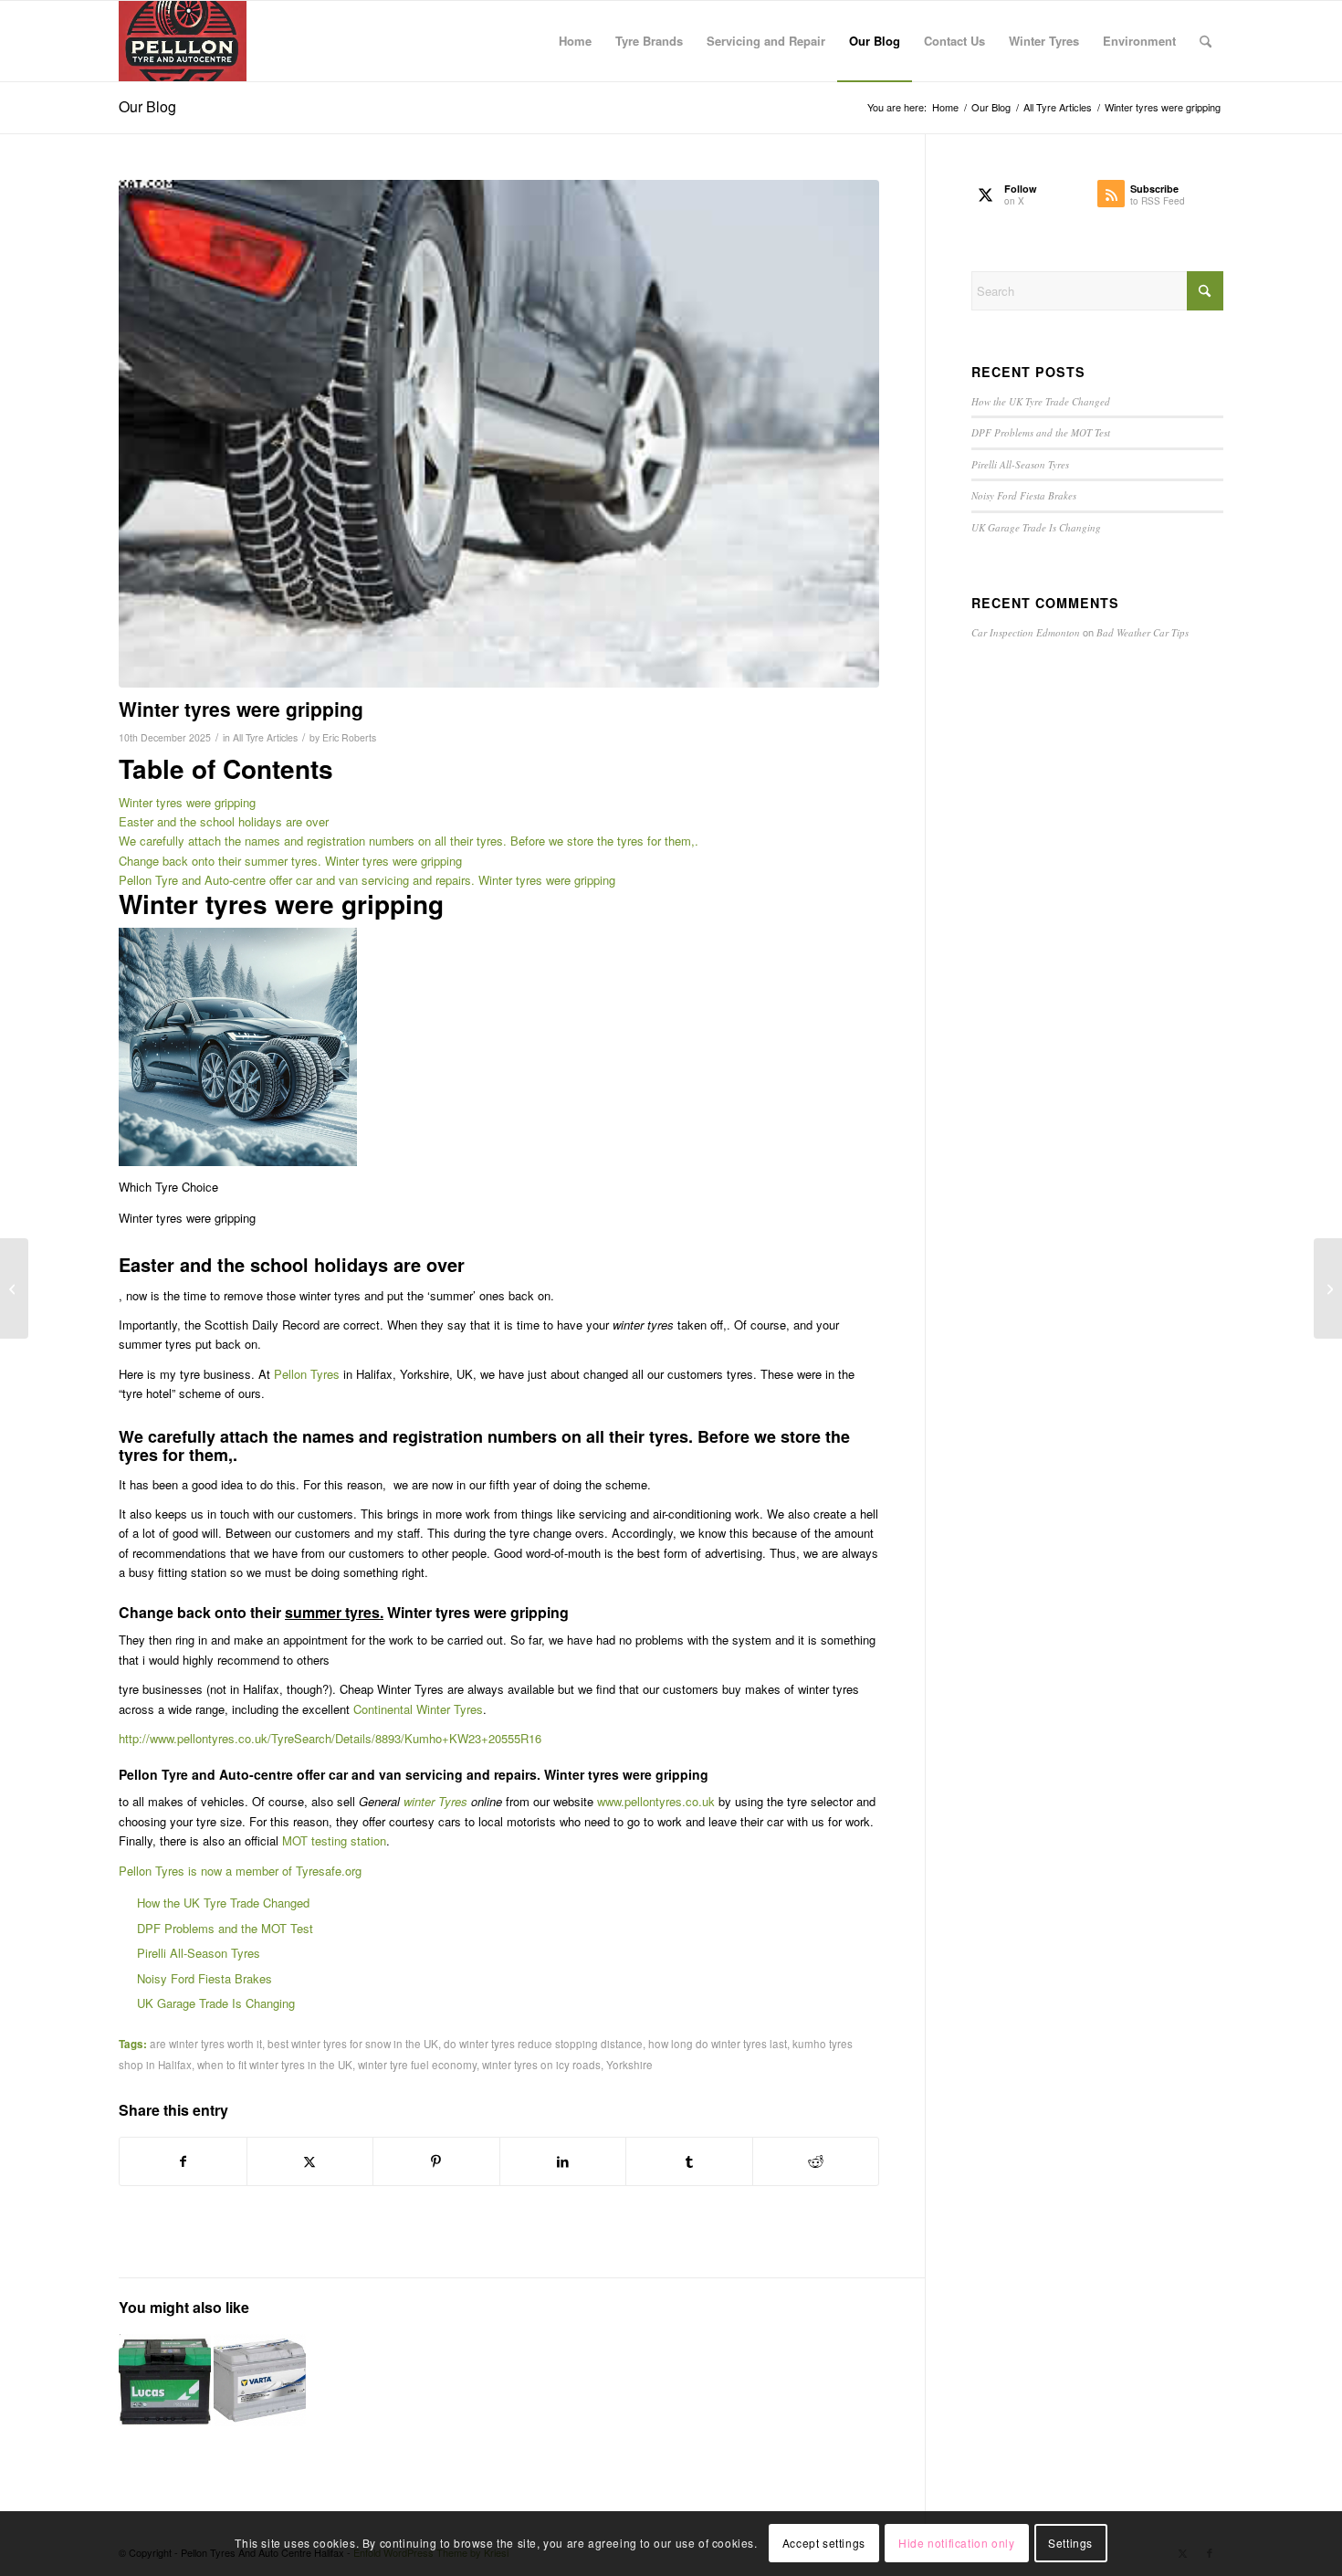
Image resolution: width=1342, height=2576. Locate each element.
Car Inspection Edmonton (1026, 632)
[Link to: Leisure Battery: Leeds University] (260, 2380)
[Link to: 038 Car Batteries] (165, 2380)
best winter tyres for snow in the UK (353, 2044)
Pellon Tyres (307, 1374)
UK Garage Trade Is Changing (216, 2003)
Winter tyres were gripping (187, 802)
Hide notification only (956, 2544)
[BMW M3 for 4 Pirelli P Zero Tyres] (14, 1288)
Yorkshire (629, 2065)
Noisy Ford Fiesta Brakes (204, 1978)
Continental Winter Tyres (418, 1709)
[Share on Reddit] (816, 2161)
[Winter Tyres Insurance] (499, 434)
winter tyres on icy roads (541, 2065)
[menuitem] (575, 41)
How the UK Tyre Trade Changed (223, 1903)
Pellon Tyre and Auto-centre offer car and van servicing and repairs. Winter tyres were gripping (367, 880)
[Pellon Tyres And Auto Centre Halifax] (183, 41)
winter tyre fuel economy (417, 2065)
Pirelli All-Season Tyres (199, 1953)
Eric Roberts (349, 737)
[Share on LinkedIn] (563, 2161)
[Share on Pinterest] (436, 2161)
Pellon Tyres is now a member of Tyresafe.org (240, 1871)
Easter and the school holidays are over (224, 821)
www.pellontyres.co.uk (656, 1801)
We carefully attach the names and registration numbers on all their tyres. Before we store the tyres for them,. (409, 841)
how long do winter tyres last (718, 2044)
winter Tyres (435, 1801)
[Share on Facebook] (183, 2161)
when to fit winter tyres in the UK (275, 2065)
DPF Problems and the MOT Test (225, 1928)
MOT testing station (334, 1840)
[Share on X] (310, 2161)
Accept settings (824, 2544)
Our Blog (147, 106)
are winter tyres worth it (206, 2044)
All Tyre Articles (265, 737)
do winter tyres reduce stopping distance (543, 2044)
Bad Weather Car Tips (1143, 632)
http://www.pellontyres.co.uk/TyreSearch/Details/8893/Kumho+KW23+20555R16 (330, 1738)
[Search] (1206, 41)
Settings (1070, 2544)
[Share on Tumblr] (689, 2161)
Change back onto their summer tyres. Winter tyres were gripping (290, 861)
